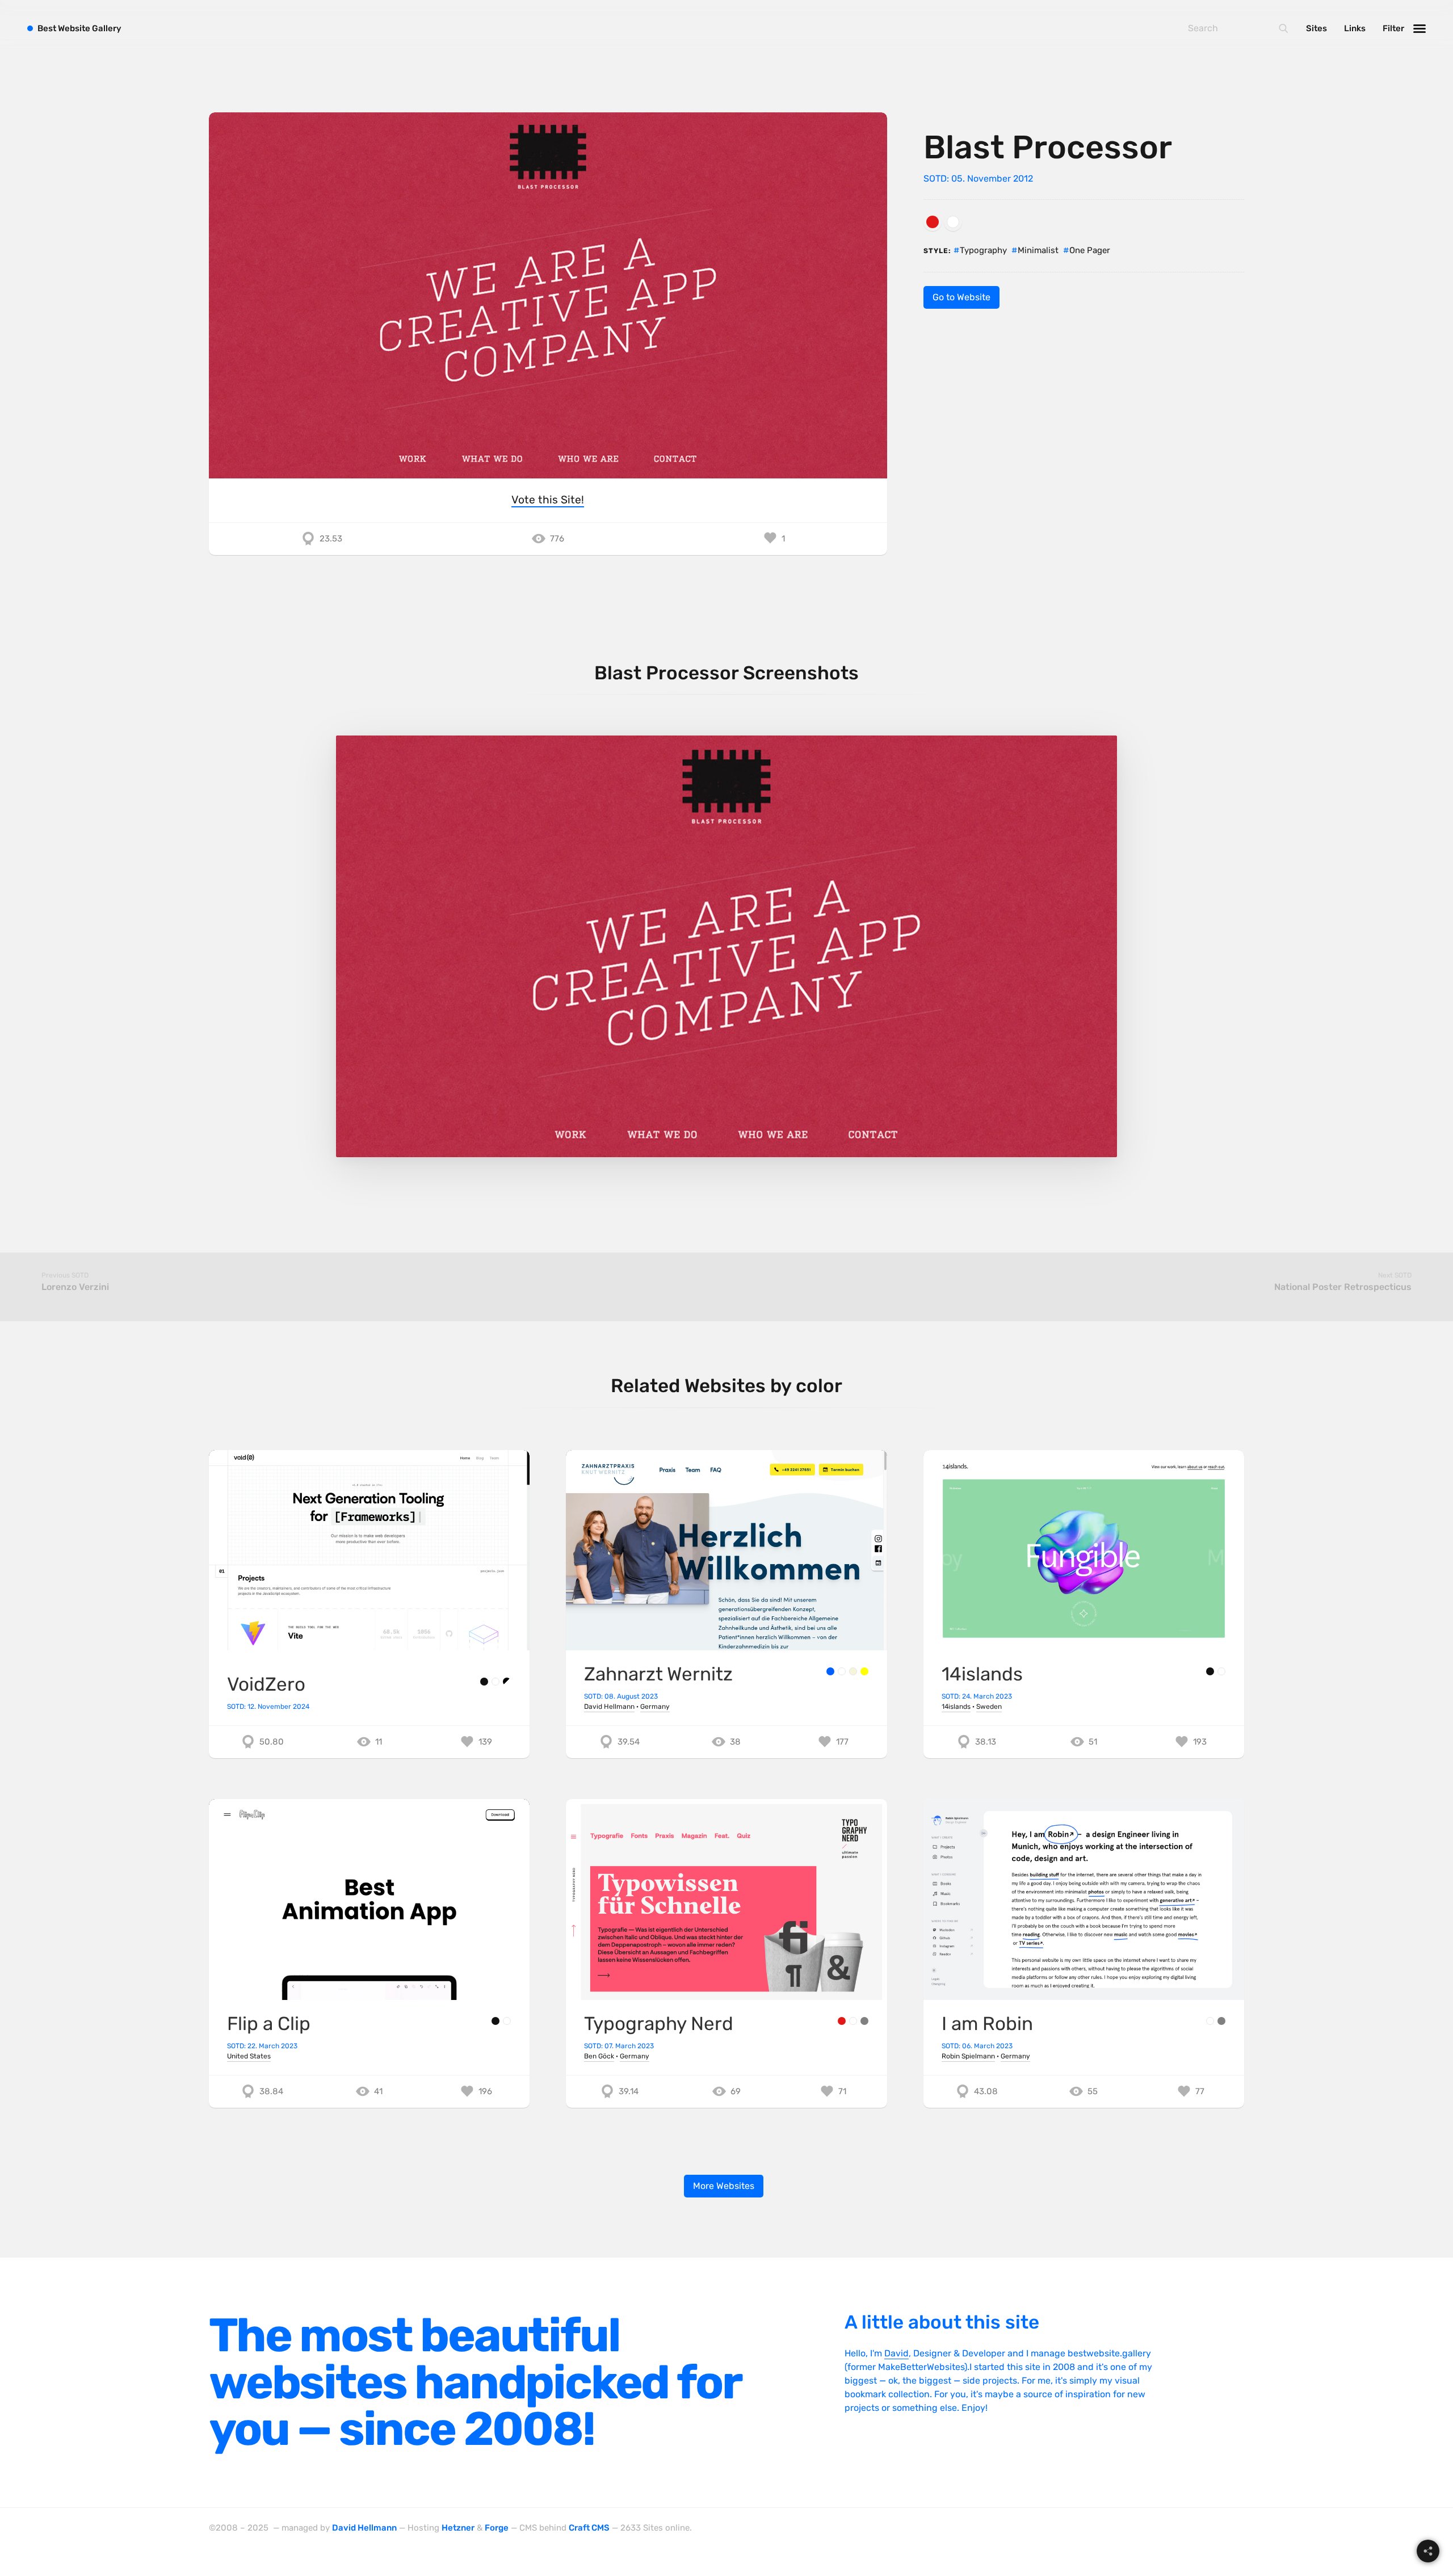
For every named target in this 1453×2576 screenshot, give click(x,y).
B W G (79, 28)
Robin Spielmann (968, 2056)
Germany (655, 1707)
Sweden (989, 1707)
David (896, 2353)
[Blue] (830, 1671)
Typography (983, 250)
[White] (953, 222)
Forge (497, 2528)
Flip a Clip (269, 2024)
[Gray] (864, 2021)
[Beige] (853, 1671)
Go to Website (961, 297)
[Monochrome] (507, 1682)
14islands (982, 1674)
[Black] (484, 1682)
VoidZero (266, 1684)
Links (1355, 28)
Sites (1316, 28)
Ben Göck (599, 2056)
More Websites (724, 2186)
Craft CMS (589, 2528)
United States (249, 2056)
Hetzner (458, 2528)
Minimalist (1038, 250)
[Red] (933, 222)
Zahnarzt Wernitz (658, 1674)
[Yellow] (864, 1671)
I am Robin (987, 2024)
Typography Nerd (659, 2024)
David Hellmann (609, 1707)
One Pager (1090, 250)
